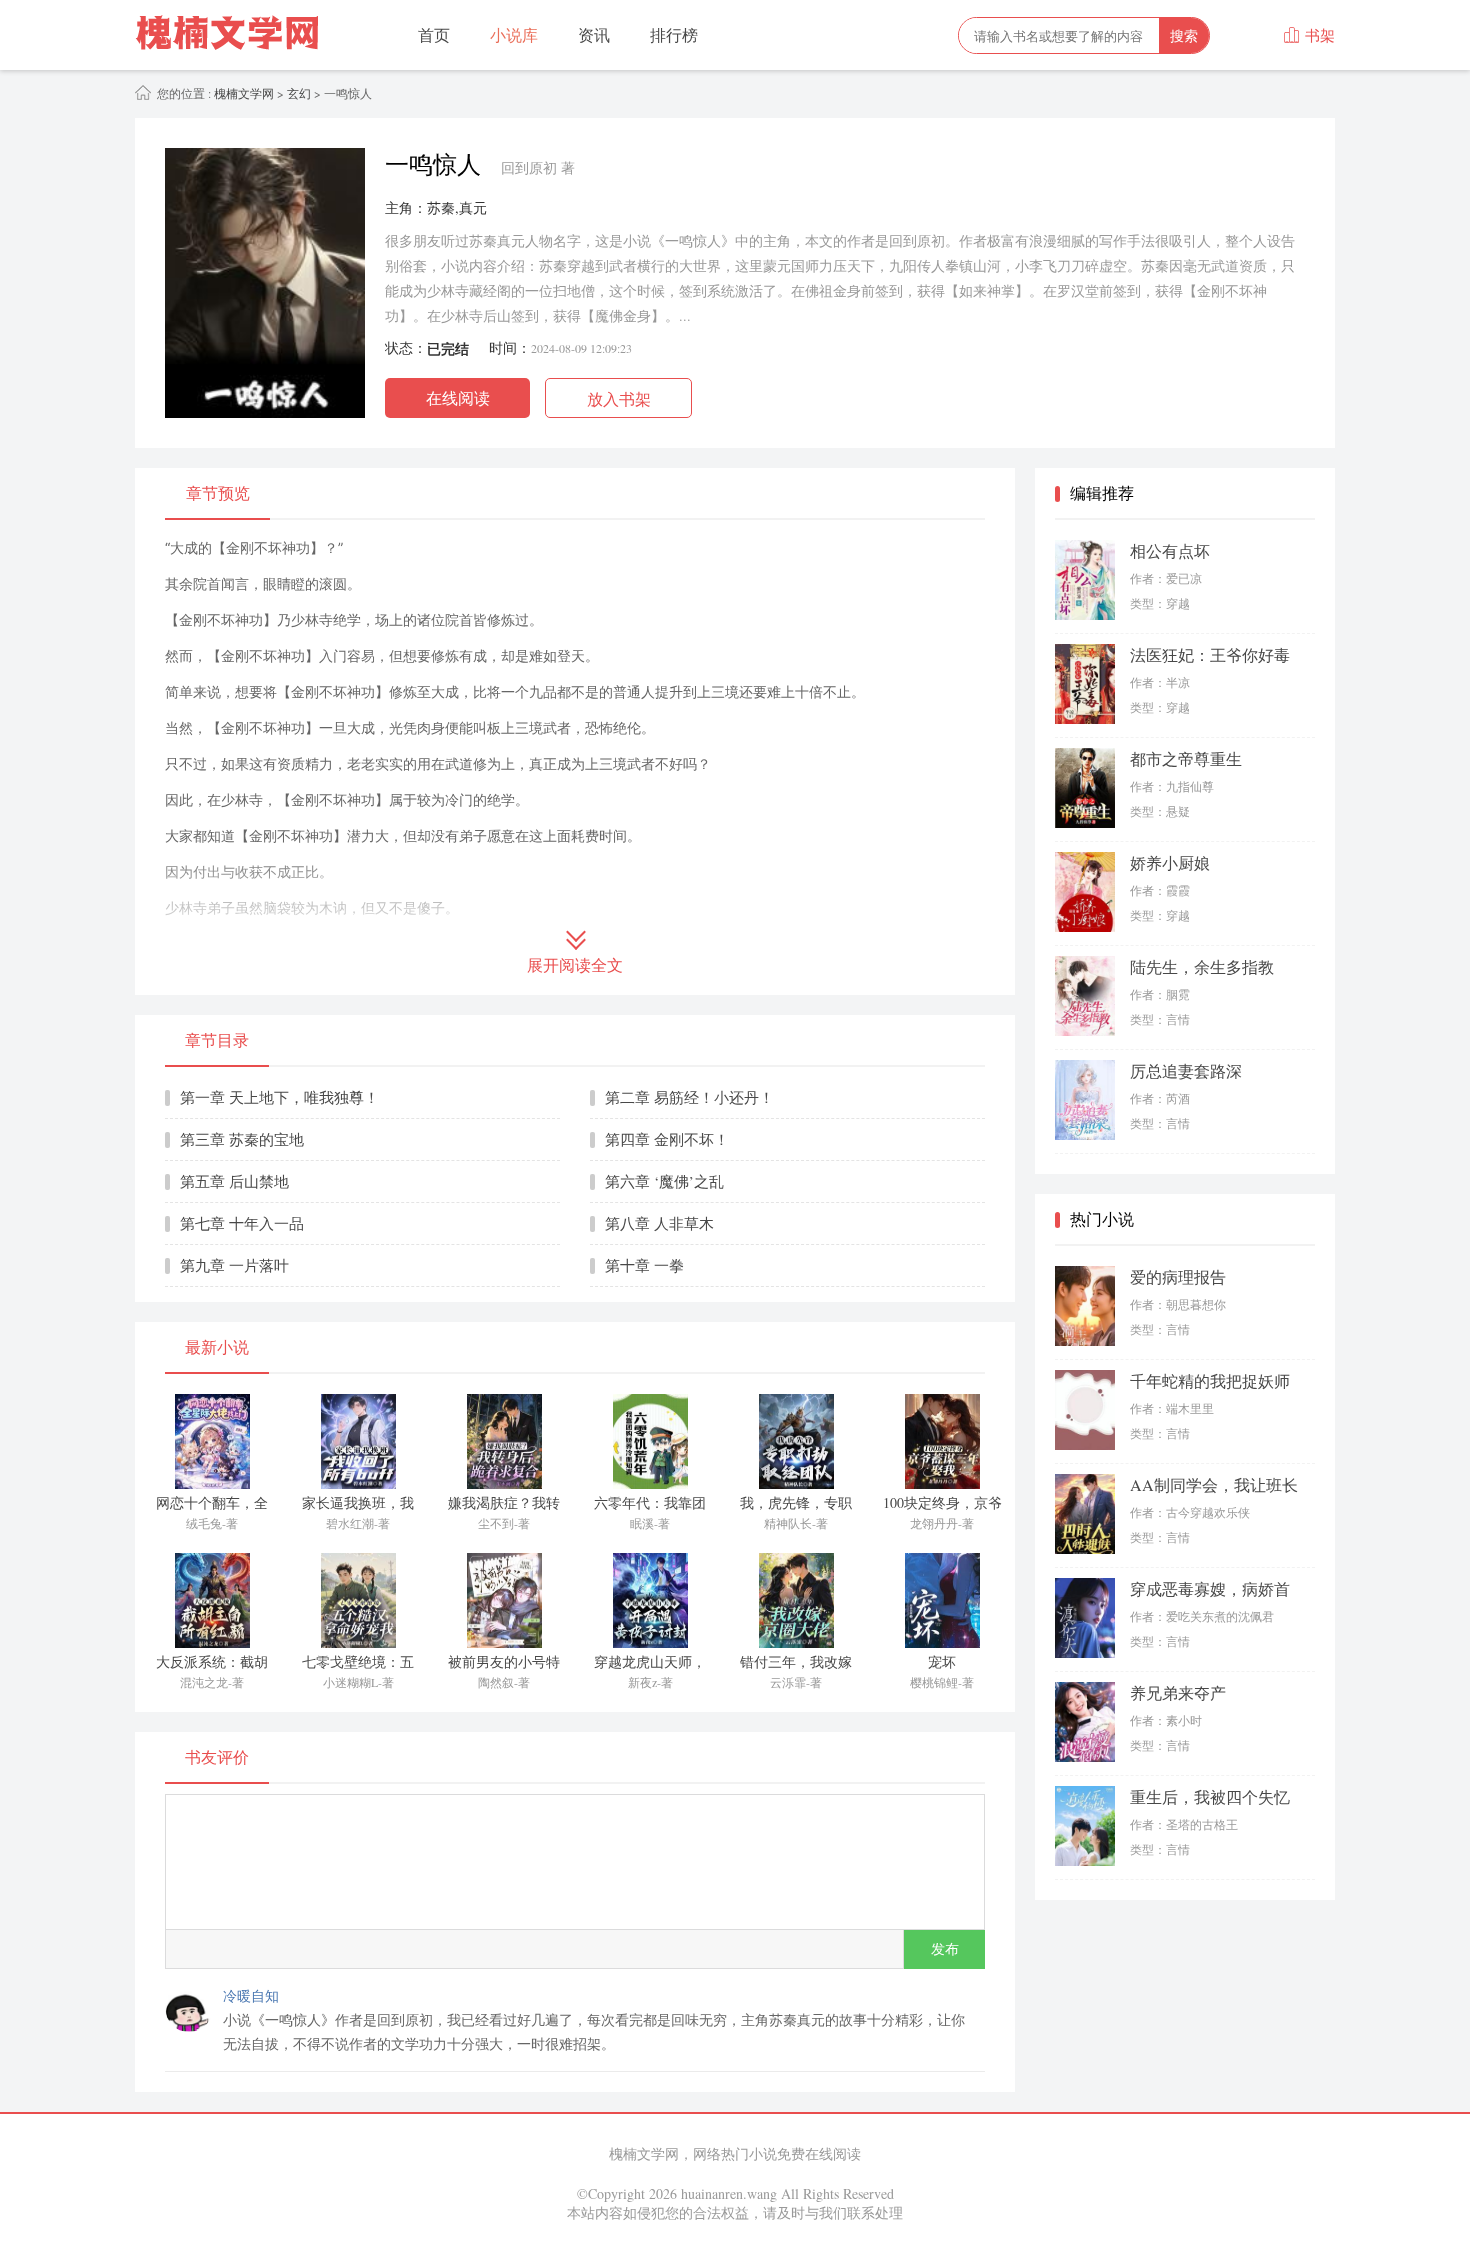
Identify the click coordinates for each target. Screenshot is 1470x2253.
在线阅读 (458, 397)
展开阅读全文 (575, 965)
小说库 (514, 34)
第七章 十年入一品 (242, 1223)
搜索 (1184, 36)
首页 (434, 34)
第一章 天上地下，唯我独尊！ (279, 1097)
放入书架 (619, 398)
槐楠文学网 (242, 93)
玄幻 (299, 93)
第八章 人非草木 (659, 1223)
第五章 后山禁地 (234, 1181)
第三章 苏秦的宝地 (242, 1139)
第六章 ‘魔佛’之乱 (664, 1181)
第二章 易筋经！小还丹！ (689, 1097)
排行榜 (674, 34)
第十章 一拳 (644, 1265)
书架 (1309, 35)
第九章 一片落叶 (234, 1265)
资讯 (594, 34)
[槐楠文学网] (236, 35)
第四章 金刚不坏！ (667, 1139)
